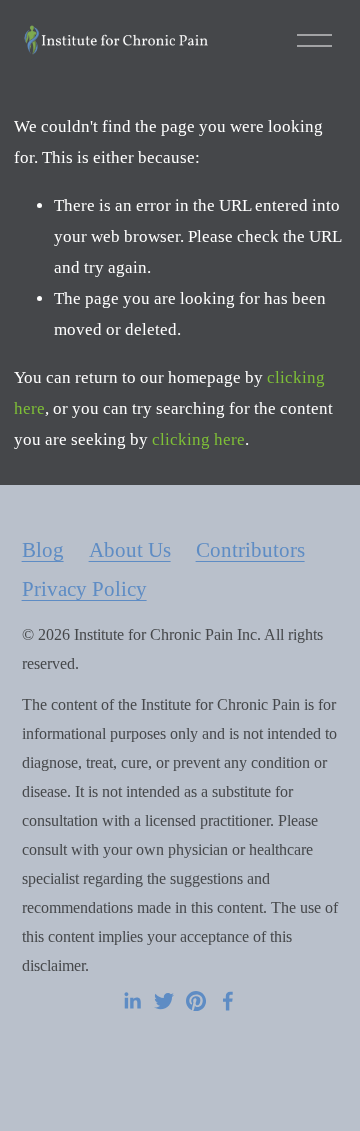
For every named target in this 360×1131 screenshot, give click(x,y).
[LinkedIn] (132, 1001)
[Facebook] (228, 1001)
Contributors (250, 550)
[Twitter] (164, 1001)
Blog (43, 550)
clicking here (198, 439)
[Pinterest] (196, 1001)
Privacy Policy (84, 589)
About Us (130, 550)
